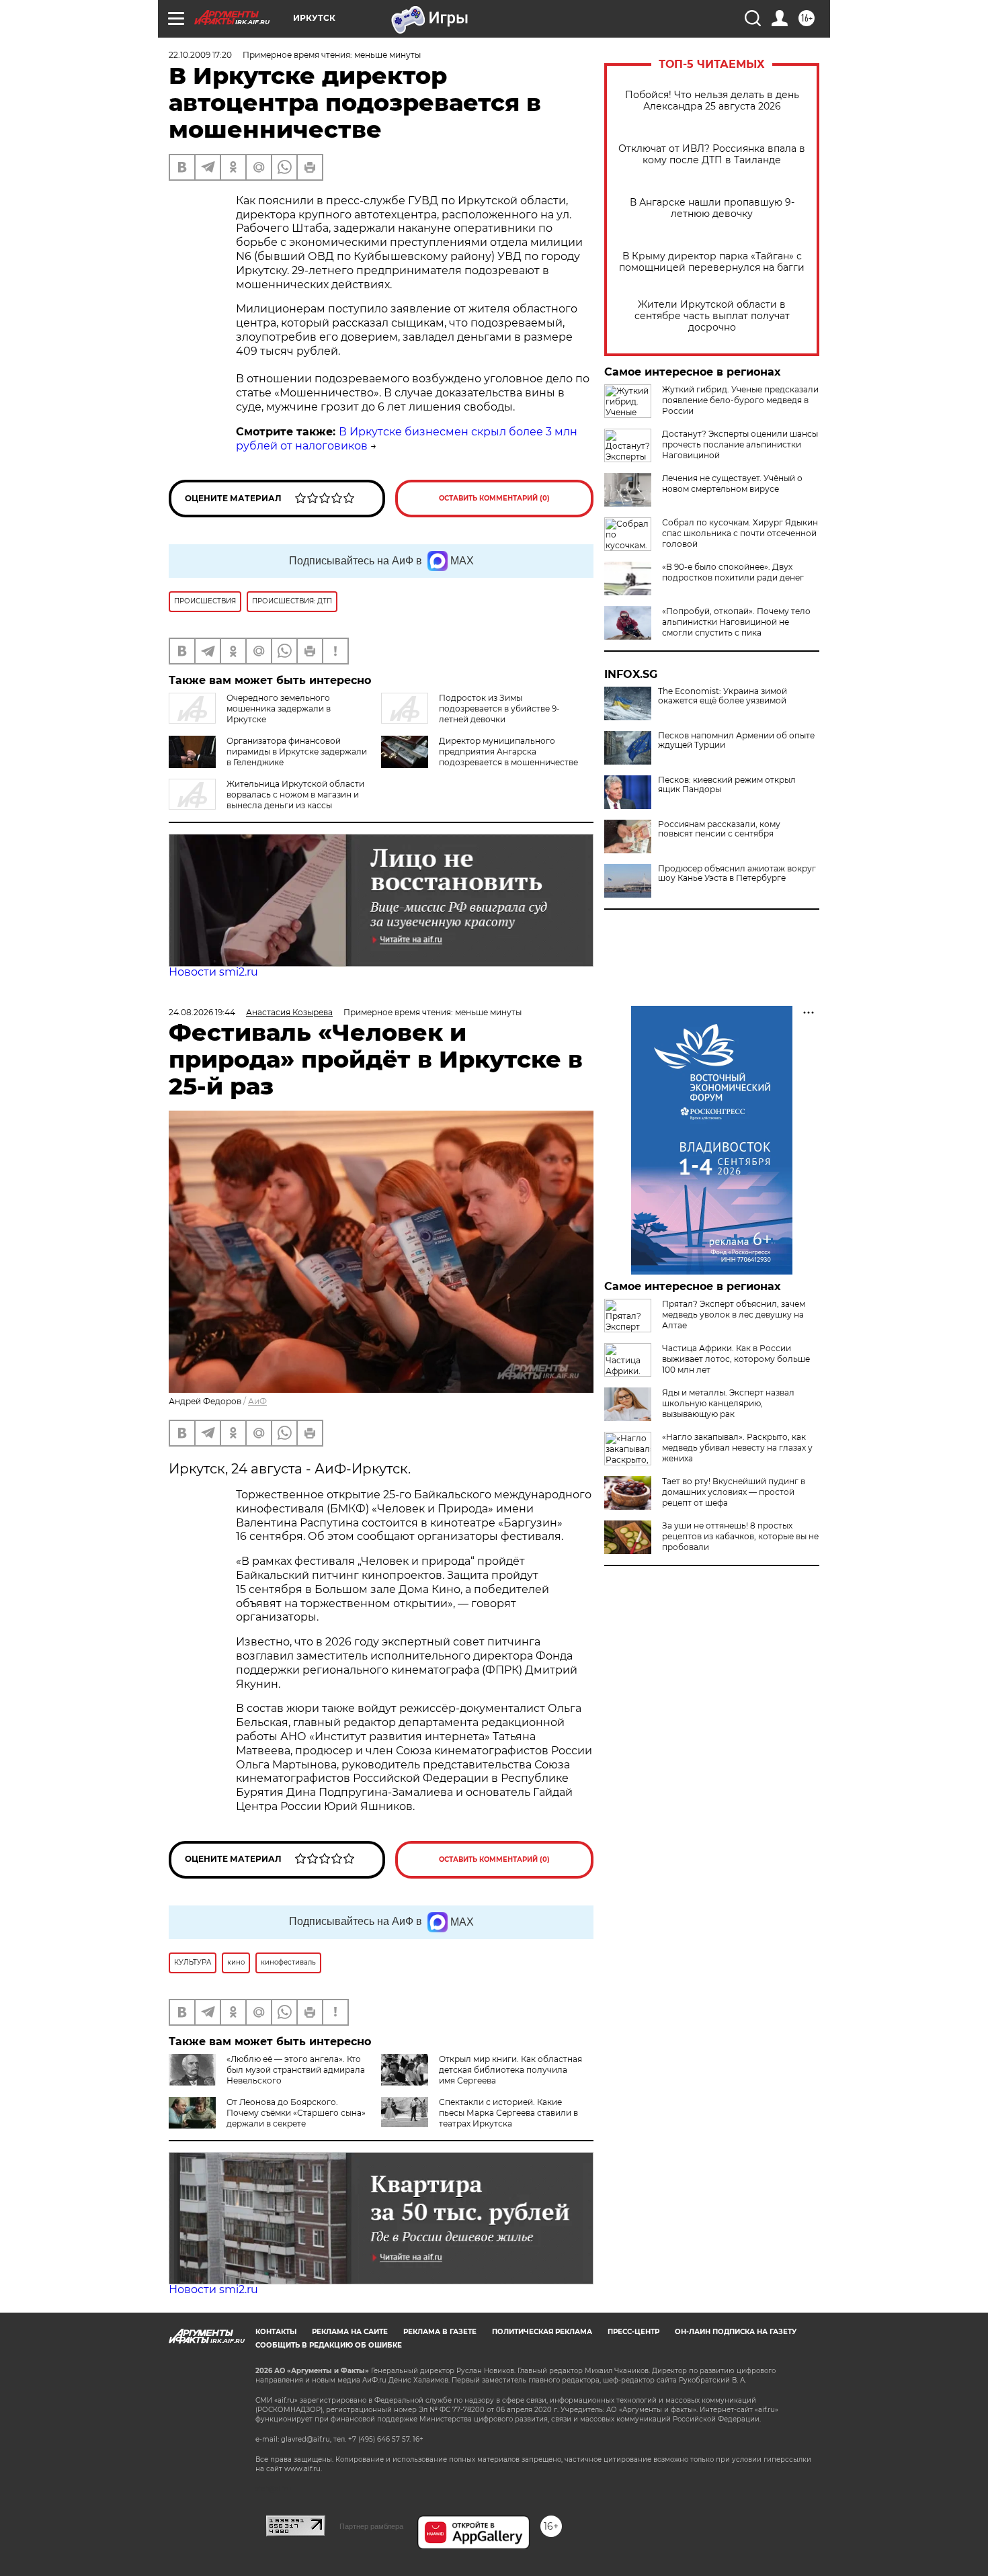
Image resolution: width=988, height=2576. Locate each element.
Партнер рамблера (371, 2526)
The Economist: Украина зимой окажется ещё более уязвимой (723, 696)
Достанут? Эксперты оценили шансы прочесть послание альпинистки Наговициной (740, 444)
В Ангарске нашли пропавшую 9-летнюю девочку (712, 208)
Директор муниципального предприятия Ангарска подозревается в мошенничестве (508, 752)
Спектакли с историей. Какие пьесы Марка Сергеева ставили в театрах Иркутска (508, 2113)
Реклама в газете (440, 2332)
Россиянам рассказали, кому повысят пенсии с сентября (719, 829)
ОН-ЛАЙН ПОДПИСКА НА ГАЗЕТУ (736, 2332)
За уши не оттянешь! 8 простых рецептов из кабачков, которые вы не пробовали (740, 1536)
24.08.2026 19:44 (202, 1012)
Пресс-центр (633, 2332)
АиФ (257, 1401)
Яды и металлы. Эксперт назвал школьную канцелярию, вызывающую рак (728, 1403)
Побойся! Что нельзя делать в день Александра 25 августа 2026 (712, 101)
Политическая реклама (542, 2332)
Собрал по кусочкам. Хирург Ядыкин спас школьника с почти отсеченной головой (740, 533)
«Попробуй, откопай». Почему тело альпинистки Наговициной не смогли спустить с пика (736, 622)
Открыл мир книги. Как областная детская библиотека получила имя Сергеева (510, 2070)
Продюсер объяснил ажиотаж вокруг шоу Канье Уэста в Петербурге (737, 873)
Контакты (276, 2332)
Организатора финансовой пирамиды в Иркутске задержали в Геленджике (297, 752)
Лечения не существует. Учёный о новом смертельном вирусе (732, 483)
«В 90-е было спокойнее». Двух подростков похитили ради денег (733, 572)
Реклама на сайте (350, 2332)
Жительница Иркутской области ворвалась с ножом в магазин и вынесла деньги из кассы (295, 795)
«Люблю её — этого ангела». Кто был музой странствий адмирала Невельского (296, 2070)
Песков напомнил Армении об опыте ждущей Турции (736, 740)
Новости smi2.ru (213, 972)
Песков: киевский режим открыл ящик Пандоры (727, 785)
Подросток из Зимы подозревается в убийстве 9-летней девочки (499, 709)
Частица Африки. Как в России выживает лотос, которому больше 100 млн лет (736, 1359)
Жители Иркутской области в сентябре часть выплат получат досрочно (712, 316)
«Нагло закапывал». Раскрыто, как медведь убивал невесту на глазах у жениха (737, 1448)
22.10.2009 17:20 (200, 55)
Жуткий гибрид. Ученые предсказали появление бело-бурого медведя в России (740, 400)
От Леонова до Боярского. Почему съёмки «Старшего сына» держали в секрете (296, 2113)
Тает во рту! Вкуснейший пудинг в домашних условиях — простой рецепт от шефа (734, 1492)
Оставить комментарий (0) (494, 498)
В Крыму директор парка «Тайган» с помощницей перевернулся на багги (712, 262)
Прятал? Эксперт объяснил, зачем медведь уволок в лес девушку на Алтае (734, 1315)
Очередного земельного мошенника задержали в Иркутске (279, 709)
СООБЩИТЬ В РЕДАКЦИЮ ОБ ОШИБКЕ (329, 2345)
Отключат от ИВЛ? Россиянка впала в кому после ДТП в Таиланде (712, 155)
